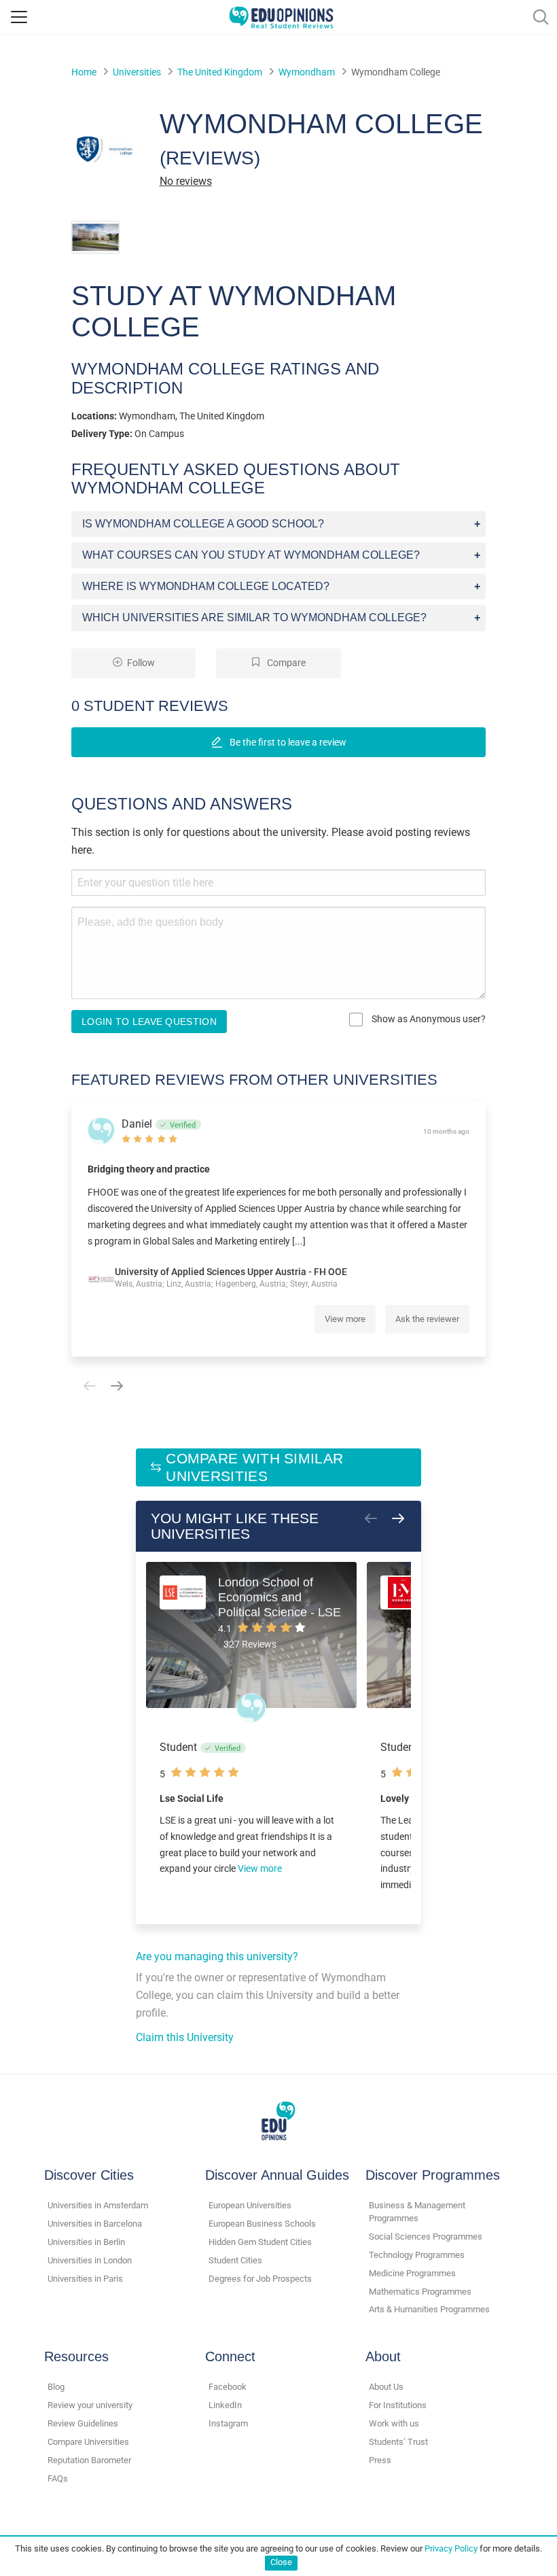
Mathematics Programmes (420, 2292)
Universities (137, 72)
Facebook (228, 2387)
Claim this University (185, 2037)
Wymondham (307, 72)
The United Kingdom (220, 72)
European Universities (250, 2205)
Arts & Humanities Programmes (429, 2309)
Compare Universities (88, 2442)
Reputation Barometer (89, 2460)
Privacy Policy (451, 2548)
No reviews (186, 181)
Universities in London (90, 2260)
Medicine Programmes (412, 2273)
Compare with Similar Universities (254, 1467)
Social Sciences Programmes (426, 2236)
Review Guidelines (83, 2423)
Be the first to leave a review (287, 742)
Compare (285, 663)
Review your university (90, 2405)
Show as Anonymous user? (428, 1019)
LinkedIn (225, 2405)
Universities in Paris (85, 2279)
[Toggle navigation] (19, 17)
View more (345, 1319)
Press (380, 2460)
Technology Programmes (417, 2255)
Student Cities (235, 2260)
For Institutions (398, 2405)
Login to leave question (149, 1022)
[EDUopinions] (281, 16)
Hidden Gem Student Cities (260, 2242)
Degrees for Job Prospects (260, 2279)
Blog (56, 2387)
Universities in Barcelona (95, 2224)
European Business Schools (262, 2224)
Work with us (394, 2423)
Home (84, 72)
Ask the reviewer (427, 1319)
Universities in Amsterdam (98, 2205)
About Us (386, 2387)
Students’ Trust (398, 2442)
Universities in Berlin (86, 2242)
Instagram (228, 2423)
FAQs (58, 2478)
